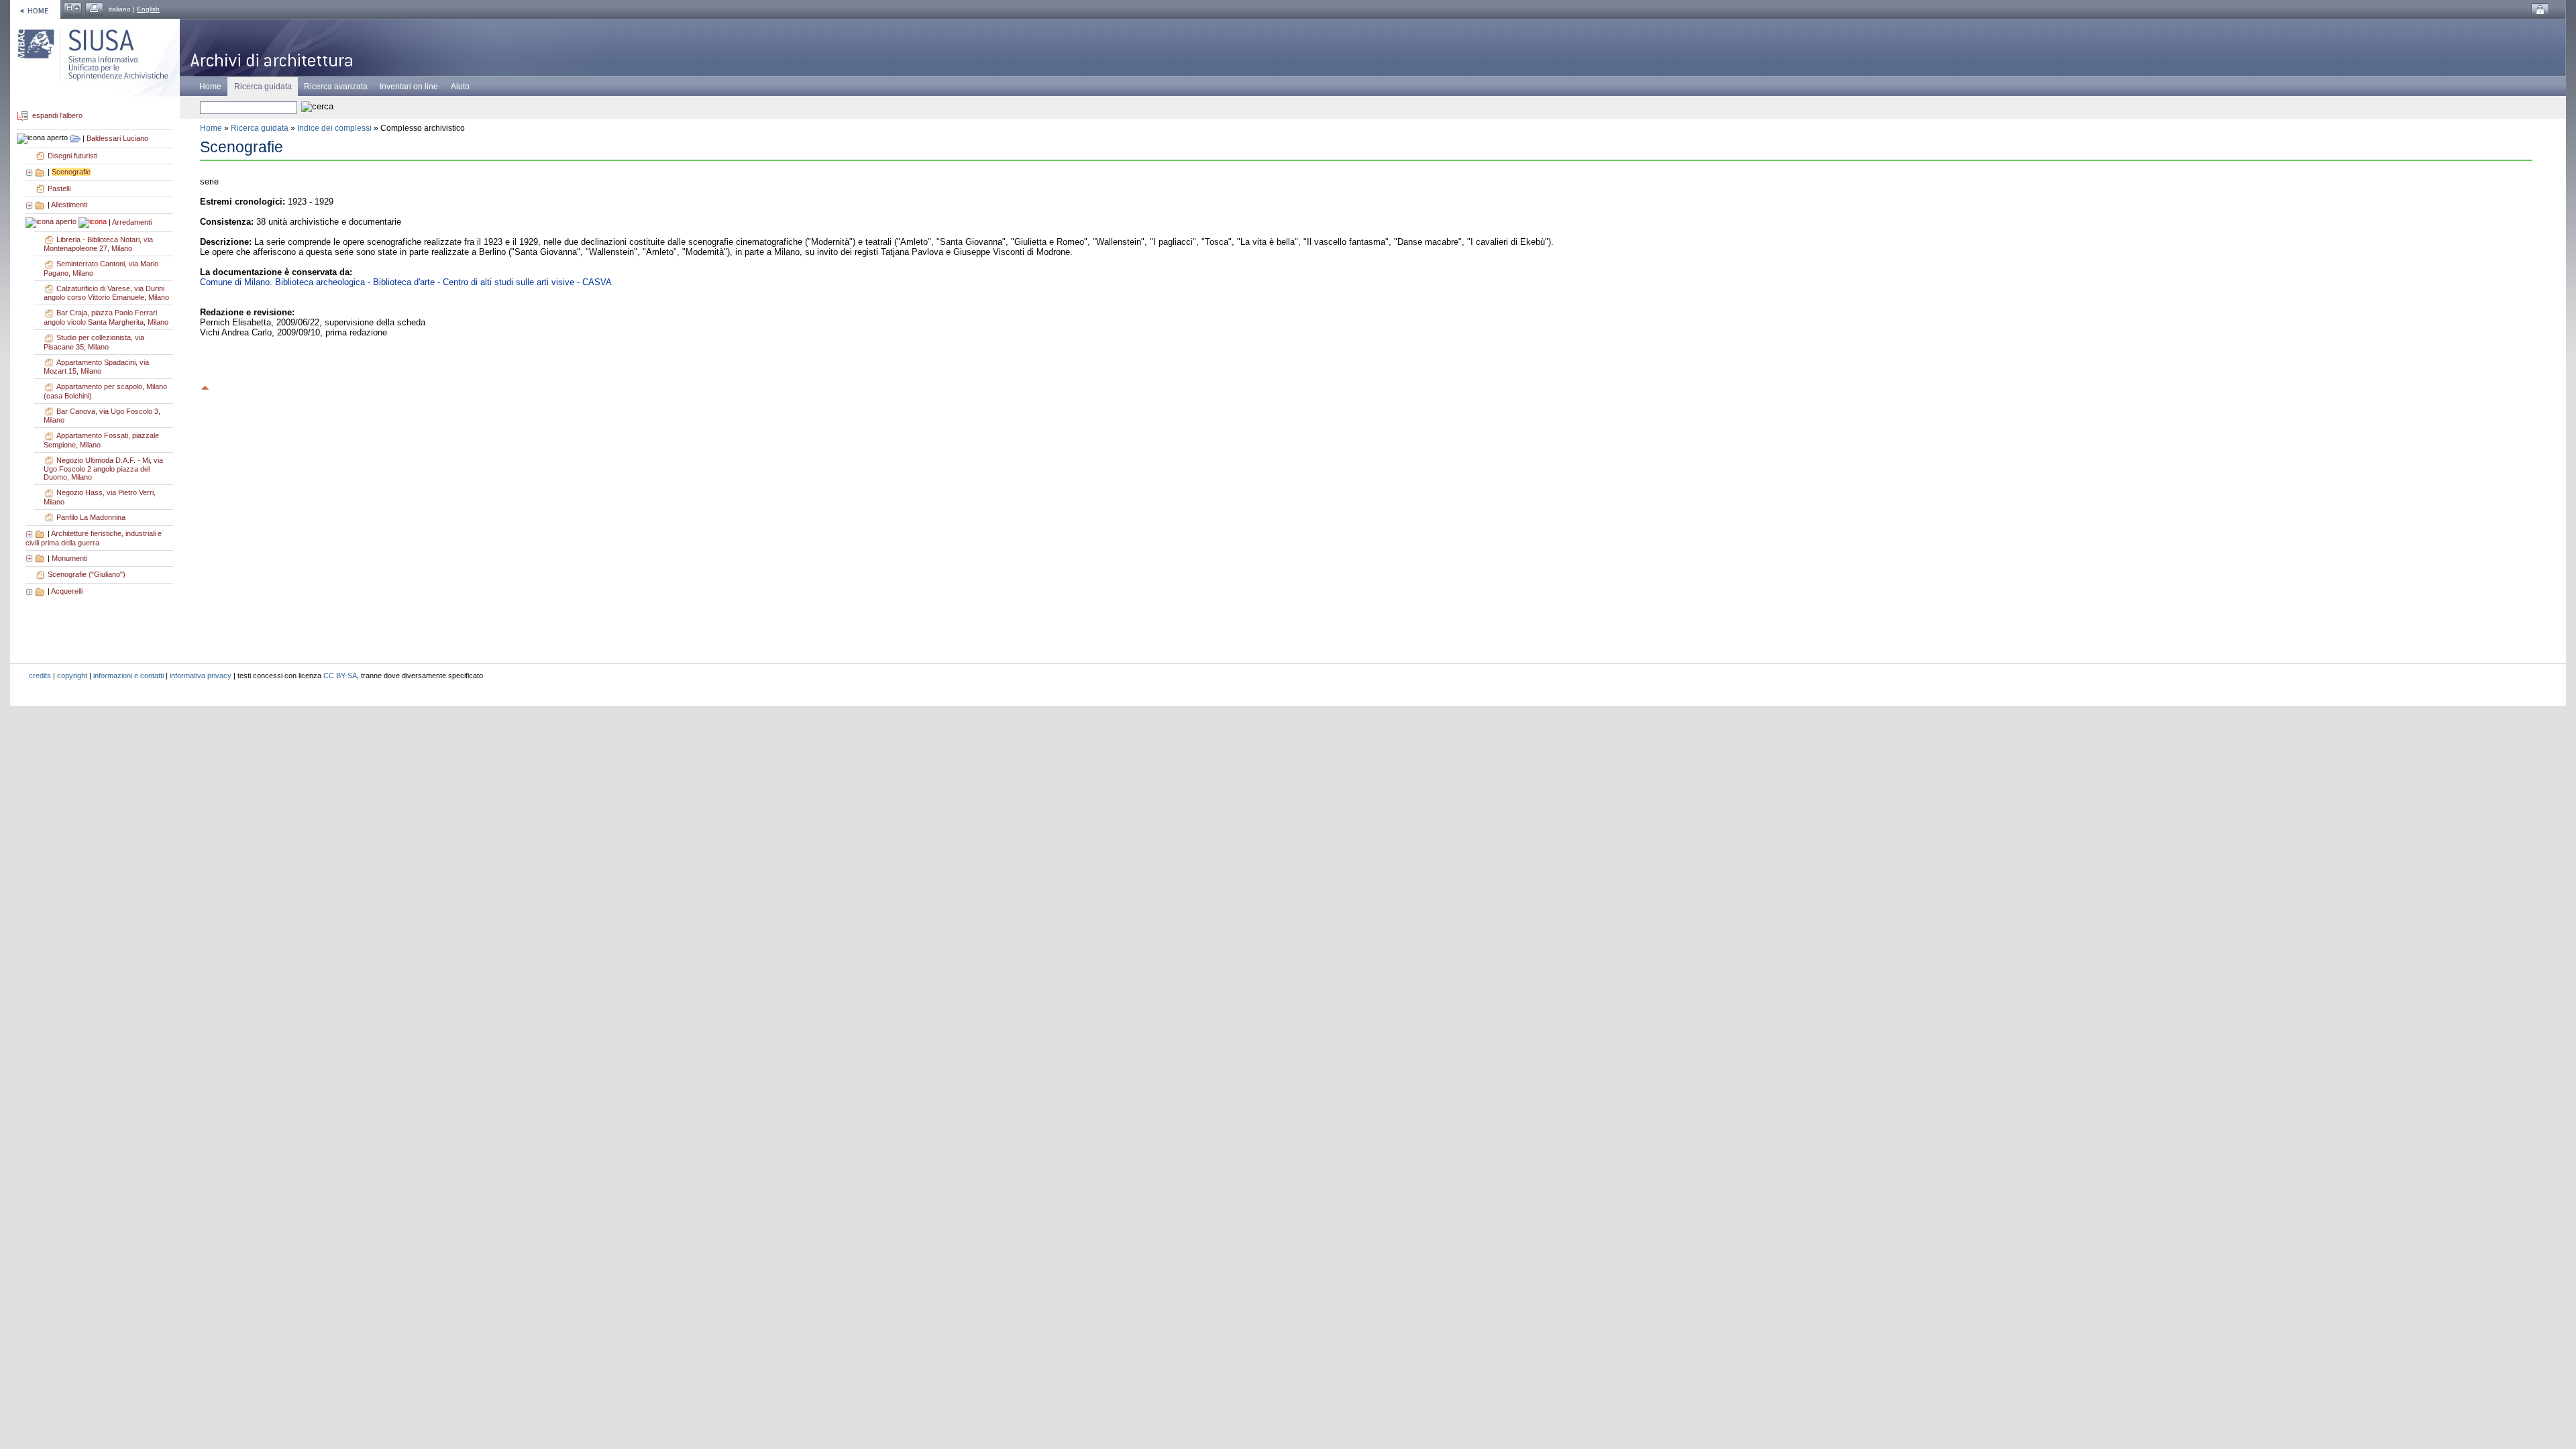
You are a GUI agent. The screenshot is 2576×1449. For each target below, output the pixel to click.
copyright (72, 676)
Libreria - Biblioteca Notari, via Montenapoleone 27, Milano (98, 244)
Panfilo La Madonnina (91, 517)
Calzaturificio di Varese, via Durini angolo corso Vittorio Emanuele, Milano (106, 293)
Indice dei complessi (334, 128)
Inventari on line (409, 87)
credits (40, 676)
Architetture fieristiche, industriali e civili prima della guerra (94, 538)
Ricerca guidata (260, 128)
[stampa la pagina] (94, 9)
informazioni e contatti (128, 676)
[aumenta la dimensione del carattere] (73, 9)
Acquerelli (67, 591)
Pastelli (59, 189)
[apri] (30, 172)
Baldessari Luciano (117, 138)
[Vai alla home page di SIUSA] (35, 9)
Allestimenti (69, 205)
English (148, 9)
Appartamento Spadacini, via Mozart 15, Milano (96, 367)
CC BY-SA (340, 676)
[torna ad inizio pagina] (205, 386)
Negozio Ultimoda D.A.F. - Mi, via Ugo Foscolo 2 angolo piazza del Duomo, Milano (103, 469)
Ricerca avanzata (336, 87)
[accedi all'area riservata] (2540, 10)
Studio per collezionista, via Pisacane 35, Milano (94, 342)
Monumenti (69, 558)
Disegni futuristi (72, 156)
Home (210, 87)
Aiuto (460, 87)
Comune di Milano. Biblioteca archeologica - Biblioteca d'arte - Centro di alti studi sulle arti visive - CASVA (406, 282)
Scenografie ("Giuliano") (87, 574)
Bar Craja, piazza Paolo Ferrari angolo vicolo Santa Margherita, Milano (106, 317)
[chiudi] (52, 222)
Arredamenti (132, 222)
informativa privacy (201, 676)
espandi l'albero (57, 116)
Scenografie (71, 172)
